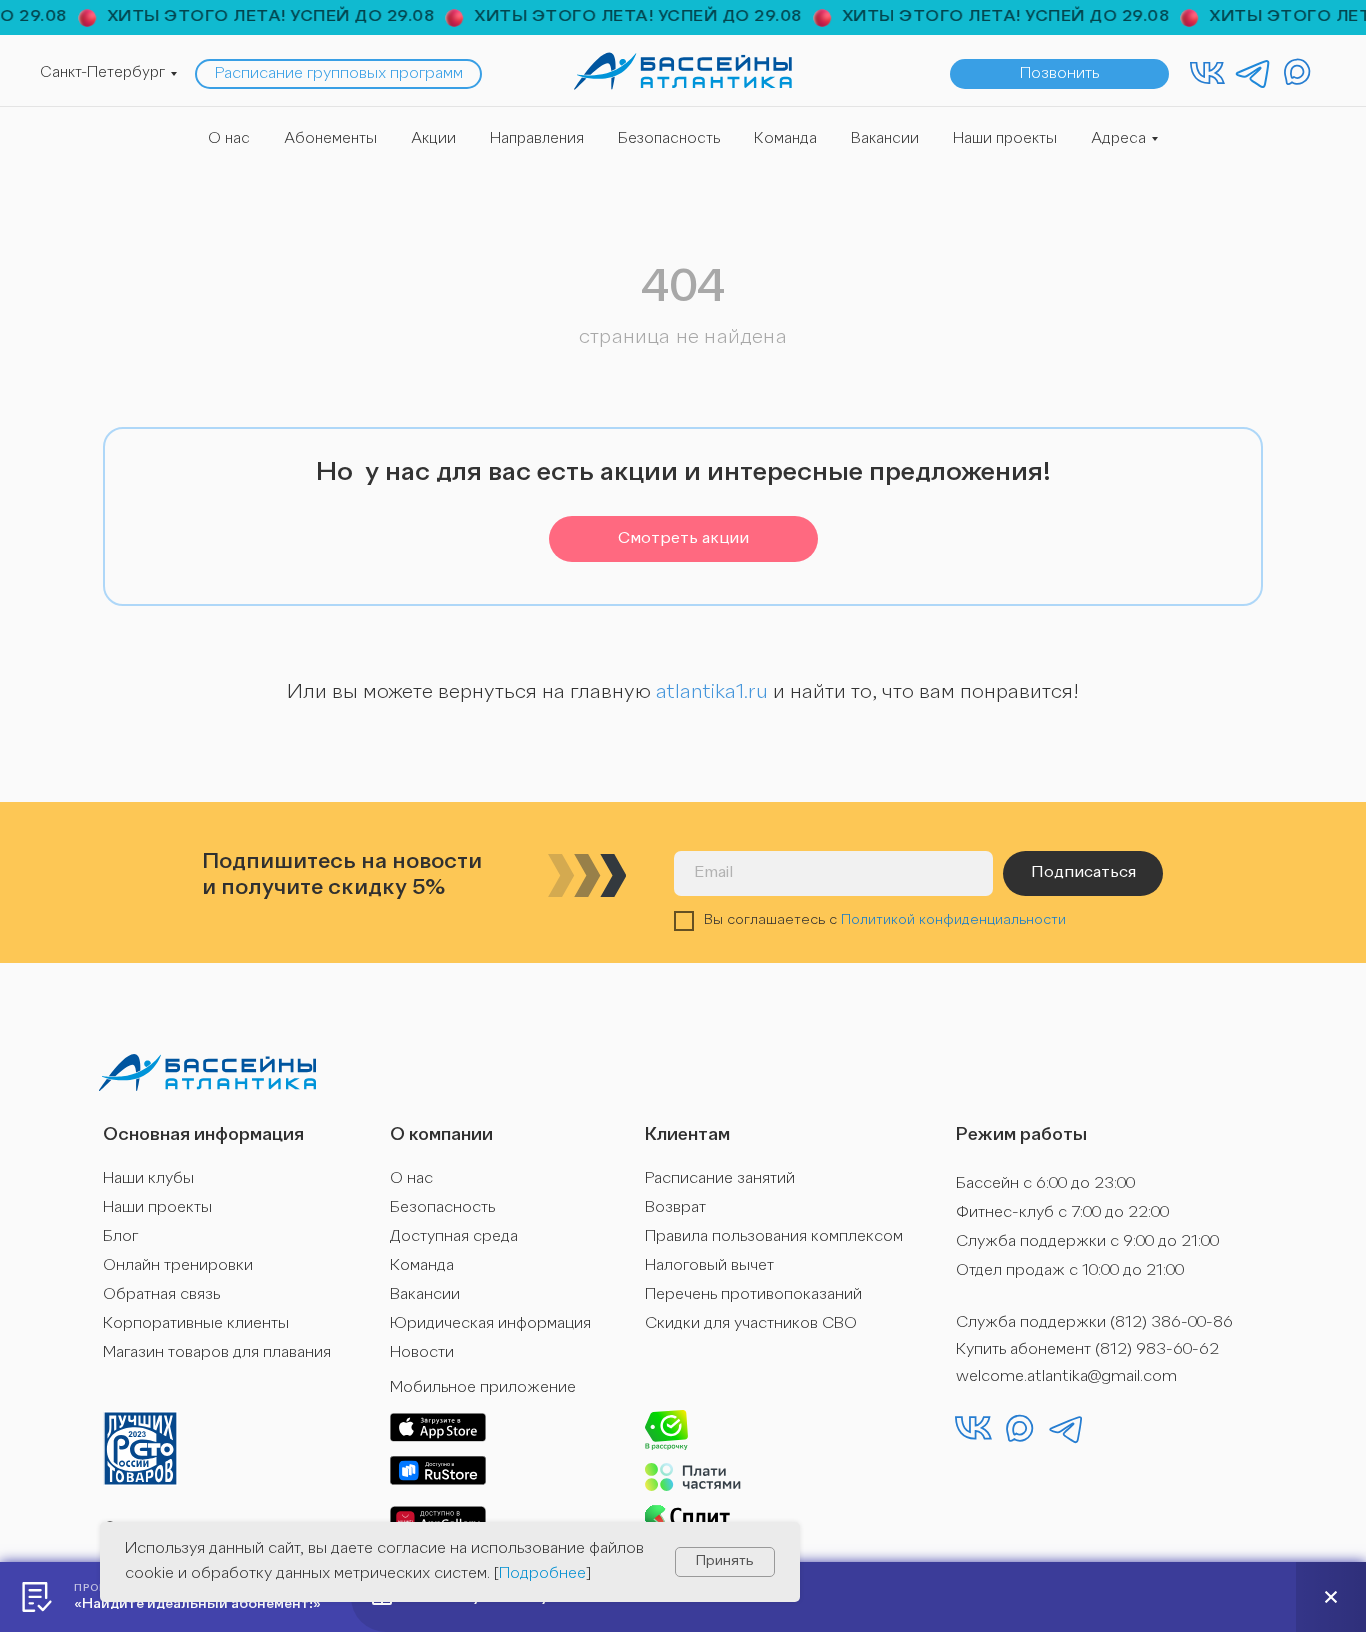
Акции (433, 139)
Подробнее (542, 1574)
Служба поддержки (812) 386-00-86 (1094, 1323)
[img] (683, 71)
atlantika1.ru (712, 693)
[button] (1059, 74)
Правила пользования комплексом (774, 1237)
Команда (785, 139)
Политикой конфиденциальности (953, 920)
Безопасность (669, 139)
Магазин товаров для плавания (217, 1353)
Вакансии (885, 139)
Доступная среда (454, 1237)
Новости (422, 1353)
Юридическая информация (490, 1324)
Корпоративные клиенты (196, 1324)
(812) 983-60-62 (1157, 1350)
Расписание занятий (720, 1179)
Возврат (675, 1208)
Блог (120, 1237)
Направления (537, 139)
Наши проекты (1005, 139)
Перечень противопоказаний (753, 1295)
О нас (229, 139)
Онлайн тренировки (178, 1266)
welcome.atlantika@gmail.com (1066, 1377)
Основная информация (203, 1135)
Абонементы (330, 139)
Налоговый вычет (709, 1266)
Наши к (129, 1179)
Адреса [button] (1118, 139)
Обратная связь (161, 1295)
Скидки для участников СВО (751, 1324)
